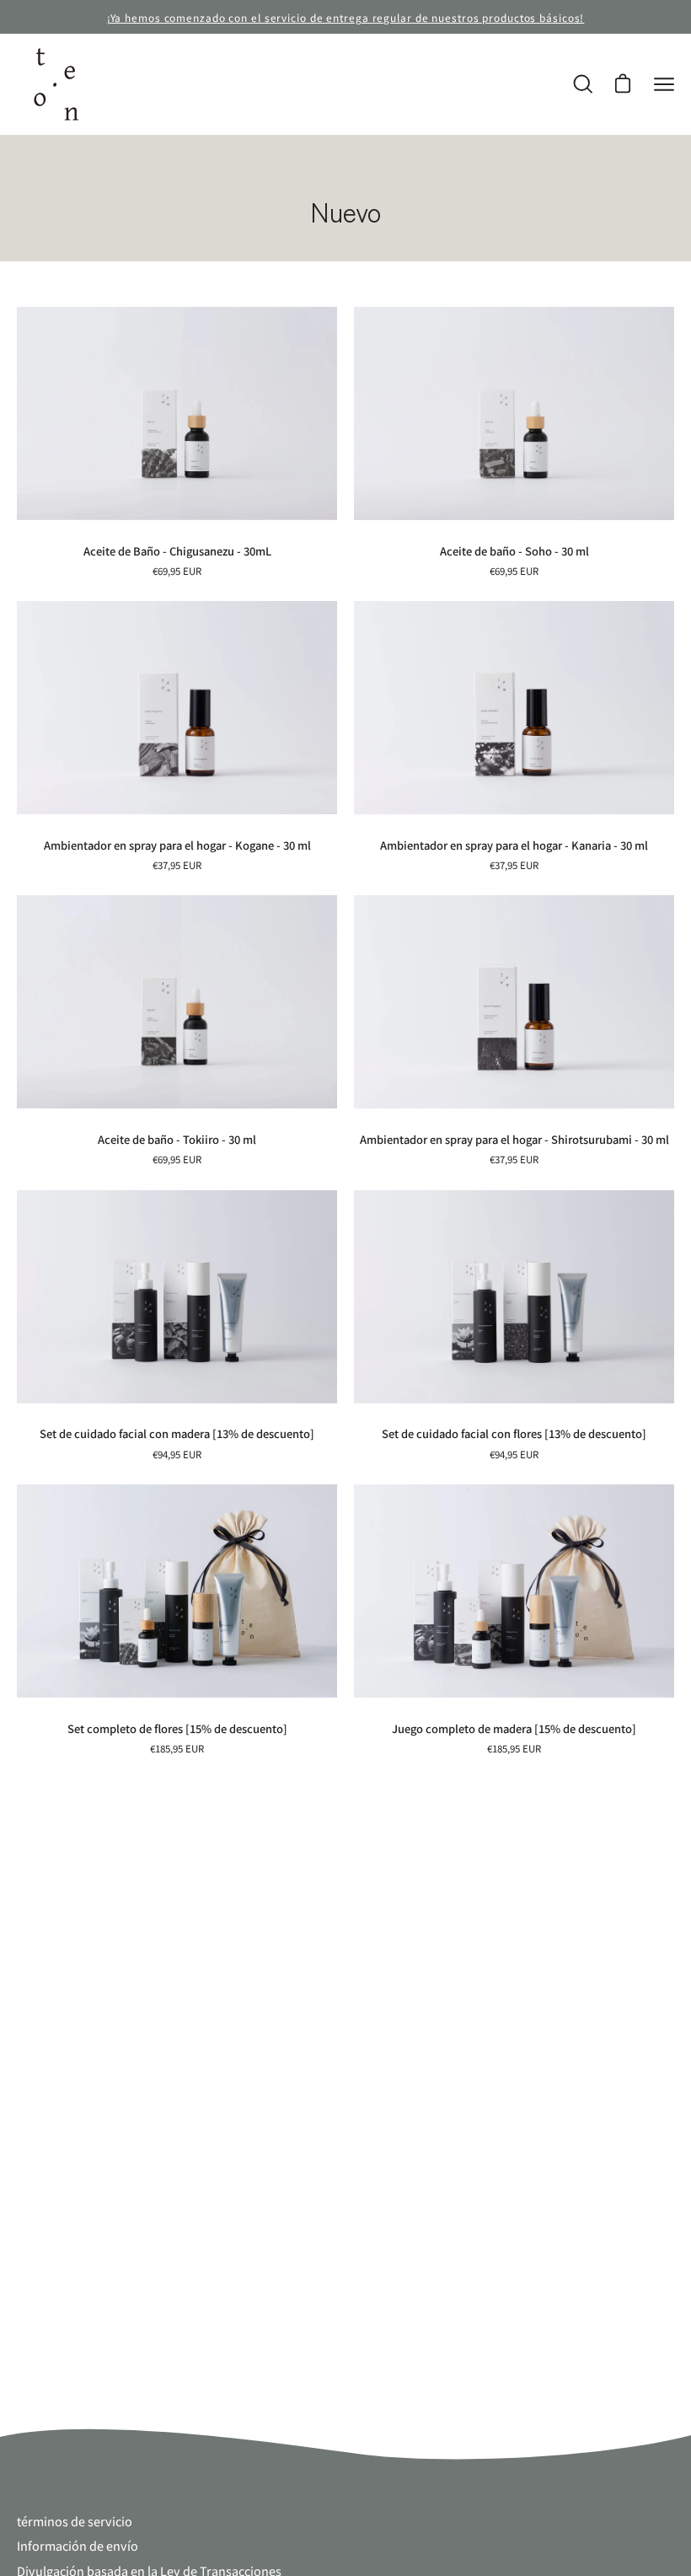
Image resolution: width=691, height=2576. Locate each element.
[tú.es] (55, 84)
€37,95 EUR (177, 865)
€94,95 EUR (177, 1454)
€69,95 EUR (177, 571)
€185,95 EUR (177, 1748)
